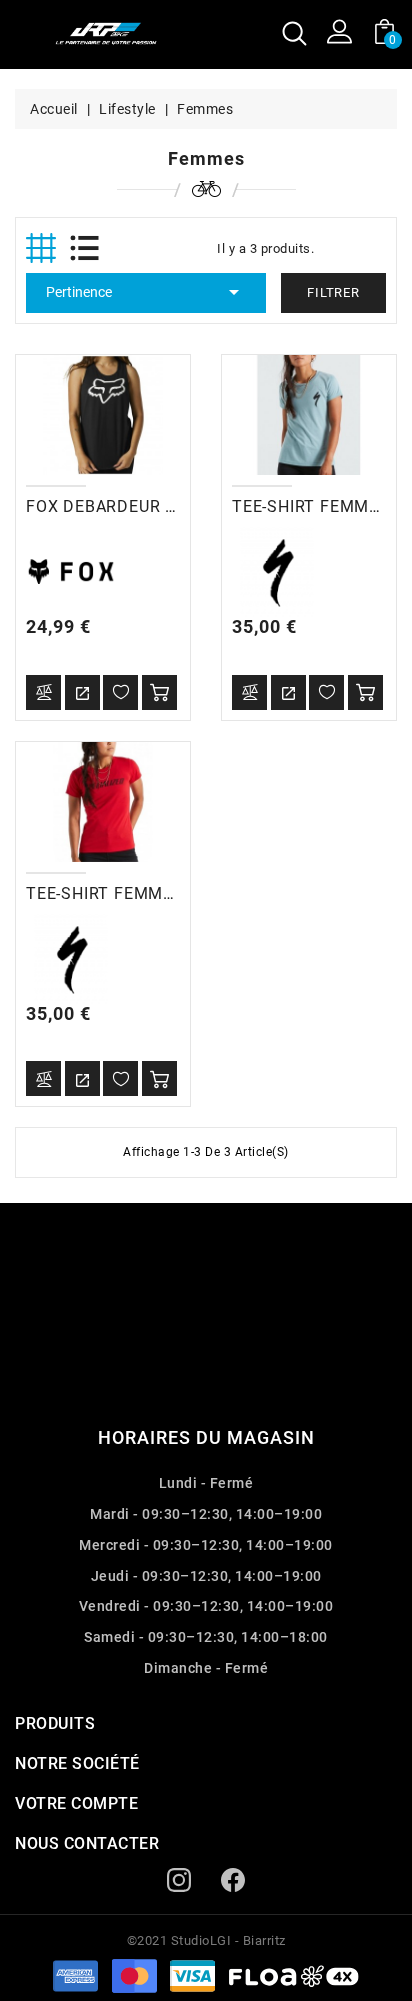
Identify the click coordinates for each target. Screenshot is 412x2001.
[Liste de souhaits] (120, 692)
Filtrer (333, 292)
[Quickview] (82, 692)
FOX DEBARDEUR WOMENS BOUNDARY (179, 506)
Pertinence (146, 292)
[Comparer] (43, 692)
